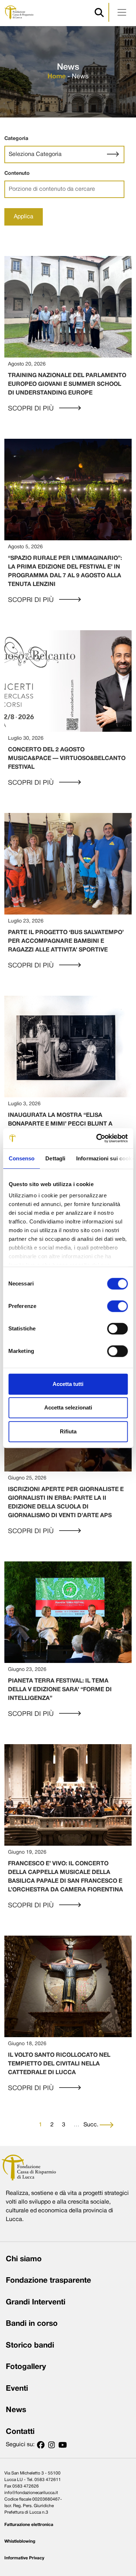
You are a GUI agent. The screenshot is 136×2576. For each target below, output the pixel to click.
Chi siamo (24, 2259)
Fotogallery (26, 2367)
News (16, 2410)
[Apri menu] (122, 12)
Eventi (17, 2389)
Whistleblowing (20, 2541)
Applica (24, 217)
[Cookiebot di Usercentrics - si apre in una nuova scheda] (97, 1138)
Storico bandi (30, 2346)
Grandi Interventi (36, 2302)
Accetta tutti (68, 1384)
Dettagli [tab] (55, 1158)
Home (57, 77)
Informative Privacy (24, 2558)
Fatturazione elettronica (29, 2525)
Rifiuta (68, 1431)
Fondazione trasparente (48, 2281)
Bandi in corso (32, 2324)
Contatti (20, 2432)
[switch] (117, 1306)
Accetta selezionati (68, 1407)
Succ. (92, 2125)
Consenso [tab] (21, 1158)
